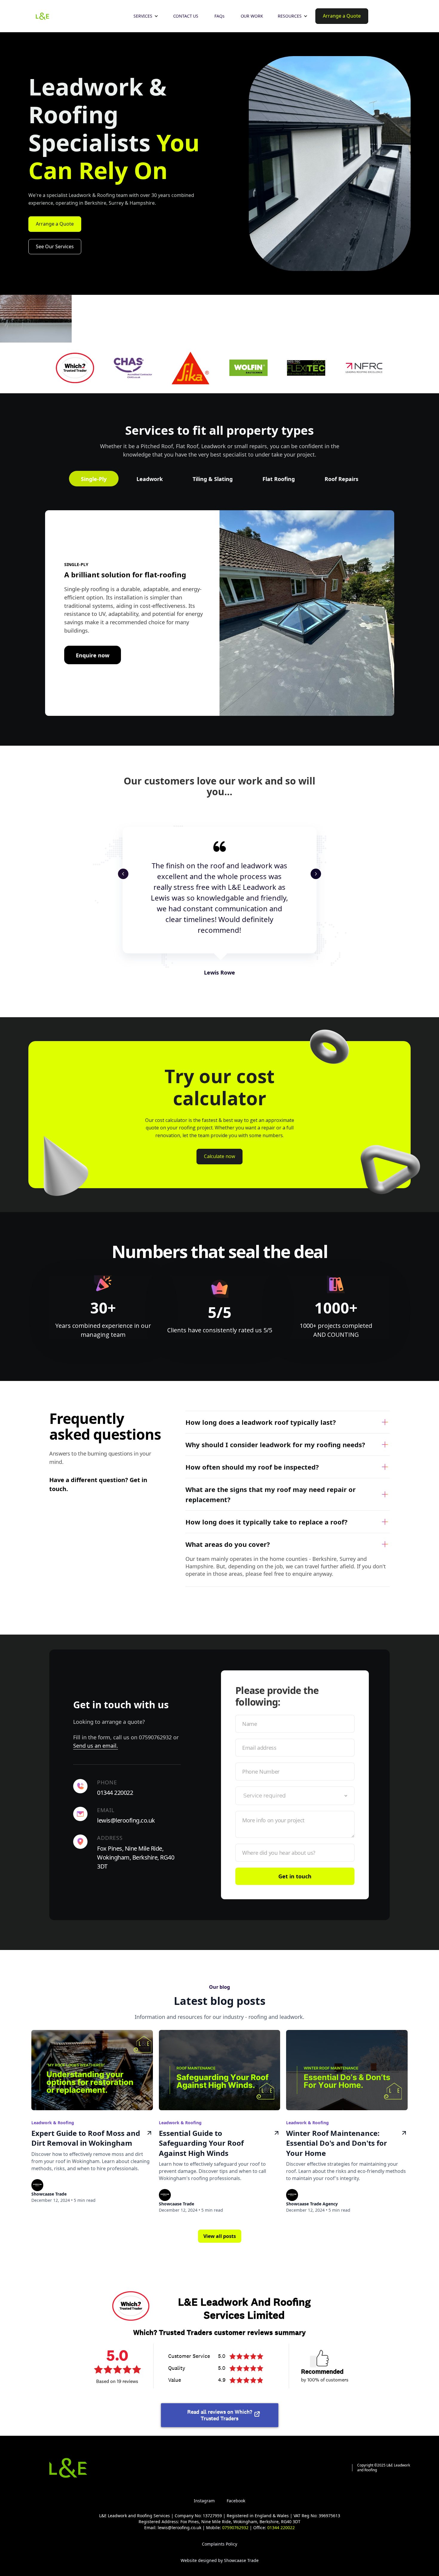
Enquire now (93, 655)
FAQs (219, 16)
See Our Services (55, 246)
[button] (146, 16)
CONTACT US (186, 16)
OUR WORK (252, 16)
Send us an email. (96, 1746)
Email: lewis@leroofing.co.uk (173, 2528)
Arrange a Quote (55, 224)
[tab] (94, 479)
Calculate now (219, 1156)
